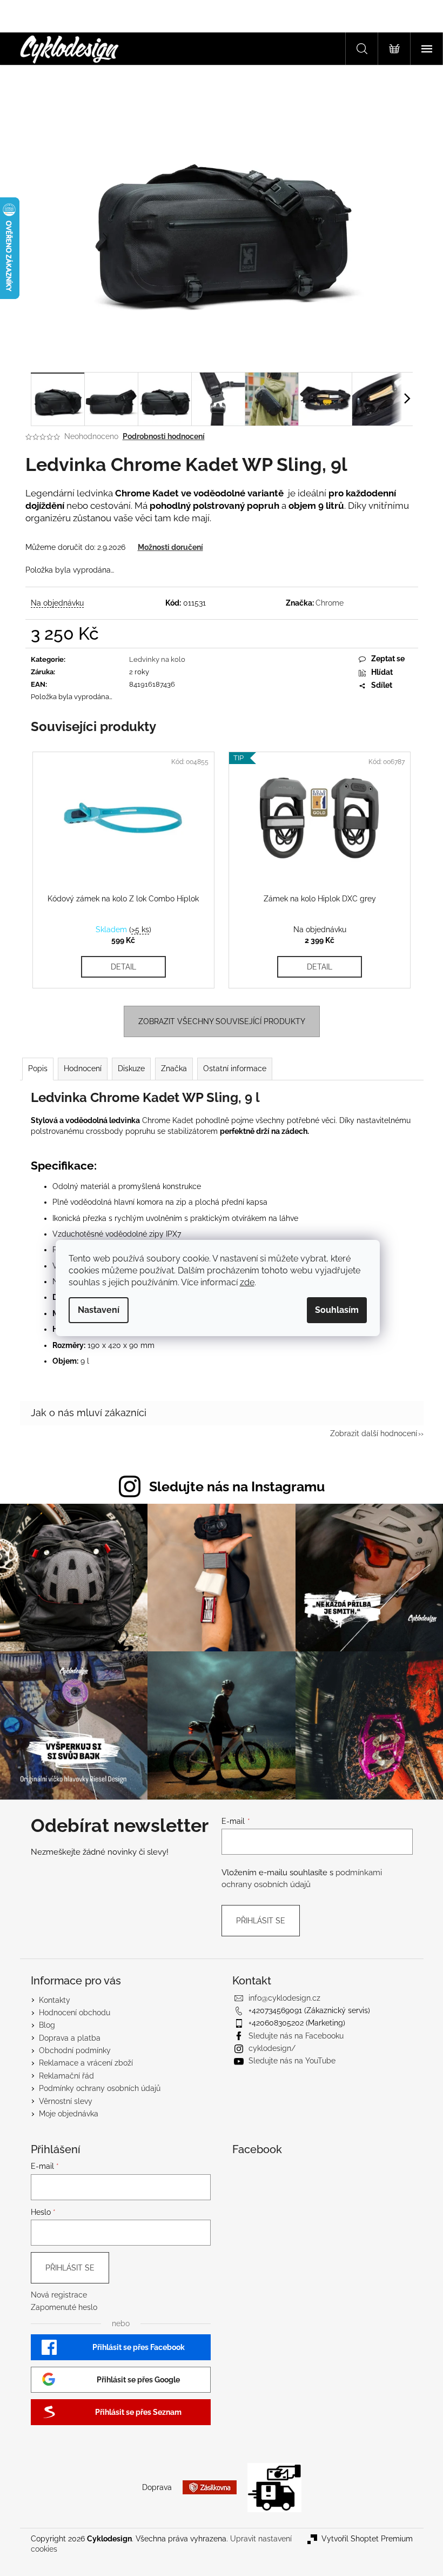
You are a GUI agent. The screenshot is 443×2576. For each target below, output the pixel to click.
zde (247, 1282)
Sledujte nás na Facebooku (296, 2036)
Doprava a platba (70, 2038)
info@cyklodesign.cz (284, 1998)
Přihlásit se (261, 1921)
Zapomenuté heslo (64, 2307)
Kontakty (55, 2000)
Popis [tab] (38, 1068)
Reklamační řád (66, 2076)
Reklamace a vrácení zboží (86, 2063)
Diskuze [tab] (131, 1068)
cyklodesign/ (272, 2048)
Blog (47, 2025)
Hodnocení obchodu (75, 2013)
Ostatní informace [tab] (235, 1068)
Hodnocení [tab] (83, 1068)
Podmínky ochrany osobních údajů (100, 2088)
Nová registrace (59, 2295)
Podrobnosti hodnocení (164, 436)
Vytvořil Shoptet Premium (367, 2539)
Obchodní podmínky (75, 2050)
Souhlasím (337, 1310)
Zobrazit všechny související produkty (222, 1021)
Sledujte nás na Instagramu (237, 1486)
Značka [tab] (174, 1068)
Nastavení (99, 1310)
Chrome (330, 603)
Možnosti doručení (170, 547)
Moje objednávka (69, 2114)
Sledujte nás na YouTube (292, 2061)
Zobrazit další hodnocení (374, 1433)
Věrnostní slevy (66, 2101)
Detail (123, 967)
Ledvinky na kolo (157, 659)
